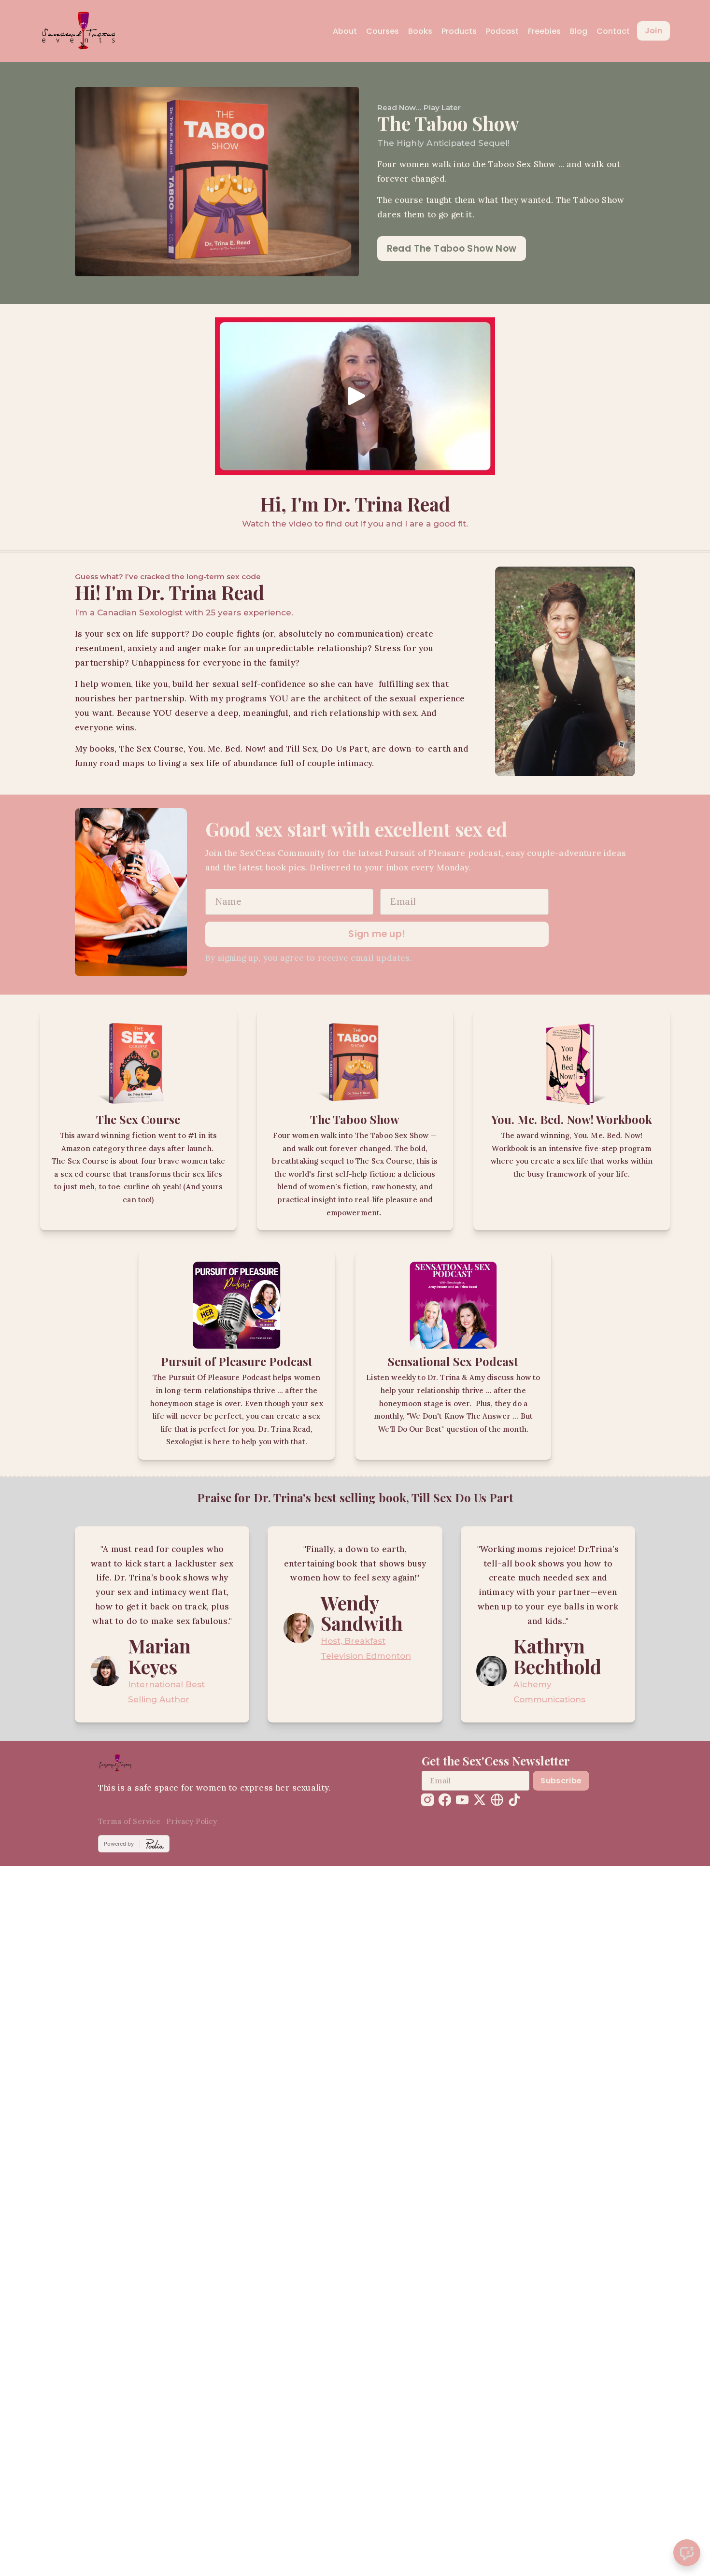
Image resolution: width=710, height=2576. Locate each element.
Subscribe (561, 1781)
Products (459, 31)
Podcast (502, 31)
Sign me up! (377, 934)
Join (653, 31)
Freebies (544, 31)
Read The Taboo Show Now (452, 249)
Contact (613, 31)
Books (420, 31)
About (345, 31)
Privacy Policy (192, 1821)
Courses (383, 31)
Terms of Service (129, 1821)
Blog (579, 31)
